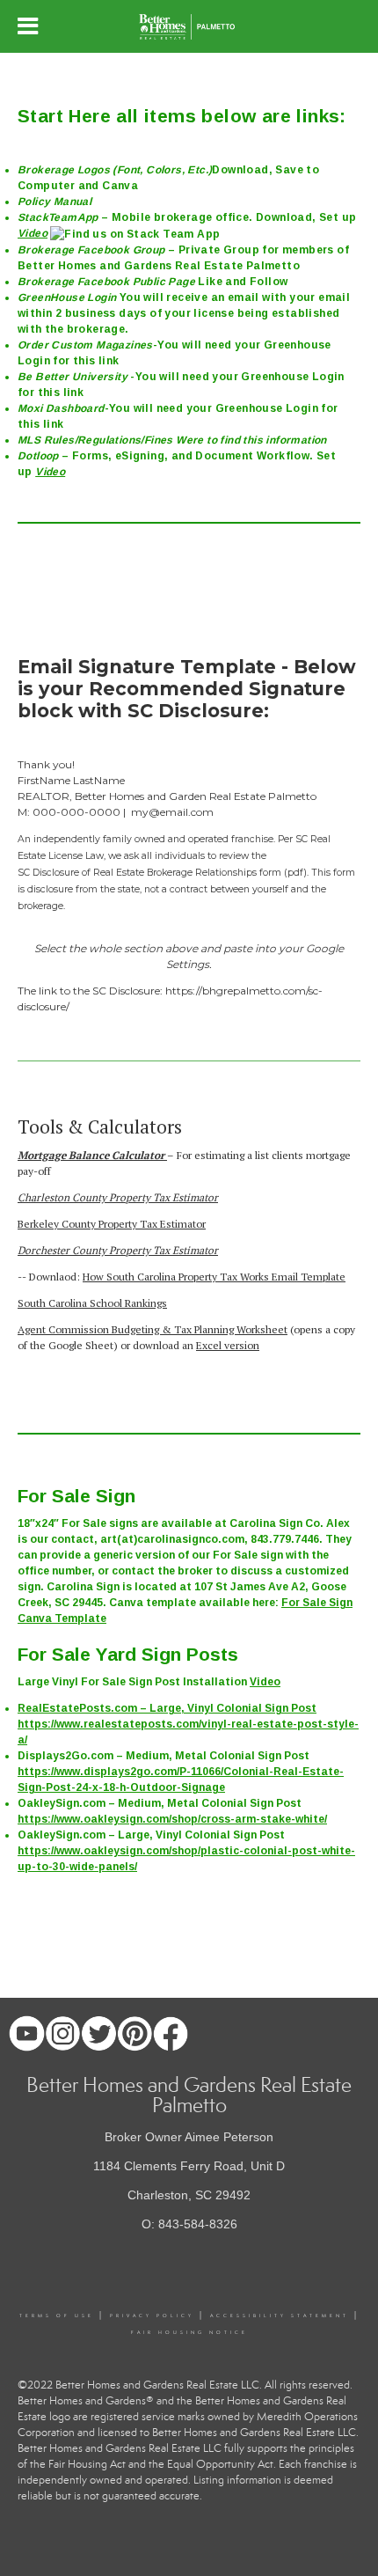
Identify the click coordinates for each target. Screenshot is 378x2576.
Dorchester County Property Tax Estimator (118, 1250)
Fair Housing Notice (189, 2332)
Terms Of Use (57, 2315)
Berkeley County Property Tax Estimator (112, 1224)
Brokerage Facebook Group (91, 250)
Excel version (228, 1345)
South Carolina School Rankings (92, 1303)
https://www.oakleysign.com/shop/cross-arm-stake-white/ (172, 1819)
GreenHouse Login (69, 297)
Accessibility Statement (280, 2315)
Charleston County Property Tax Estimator (118, 1197)
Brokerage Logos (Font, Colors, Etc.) (115, 170)
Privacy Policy (152, 2315)
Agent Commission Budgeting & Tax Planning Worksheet (153, 1329)
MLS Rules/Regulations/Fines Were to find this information (172, 440)
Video (33, 233)
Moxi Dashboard (61, 408)
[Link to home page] (189, 26)
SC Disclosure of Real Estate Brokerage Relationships (137, 873)
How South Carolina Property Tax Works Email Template (214, 1277)
